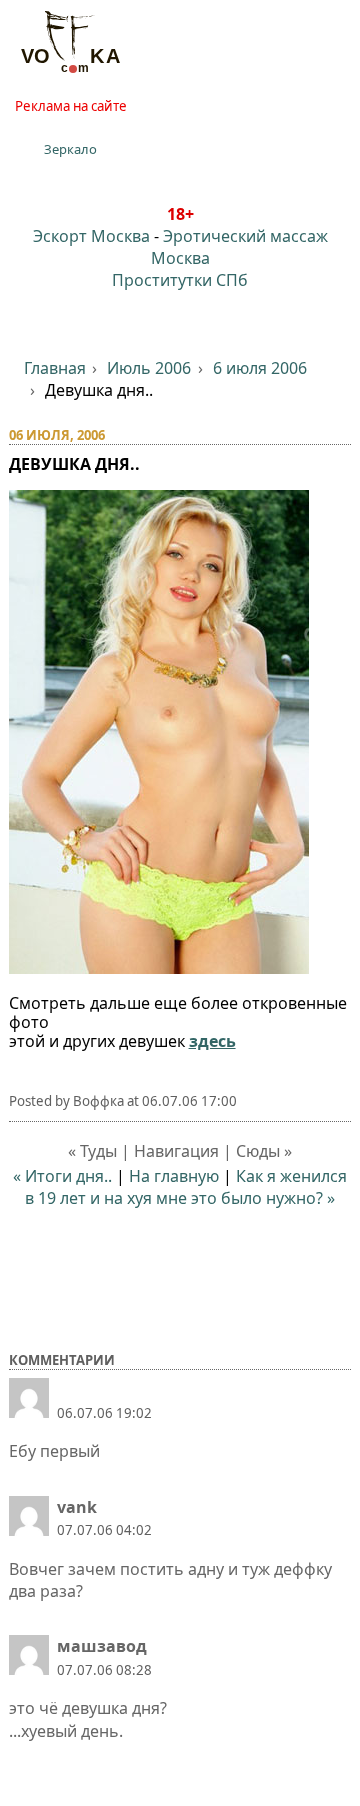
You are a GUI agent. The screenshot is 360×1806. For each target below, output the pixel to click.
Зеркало (70, 149)
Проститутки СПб (180, 280)
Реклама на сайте (71, 106)
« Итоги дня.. (62, 1176)
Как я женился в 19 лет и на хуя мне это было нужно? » (186, 1187)
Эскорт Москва (91, 236)
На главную (174, 1176)
